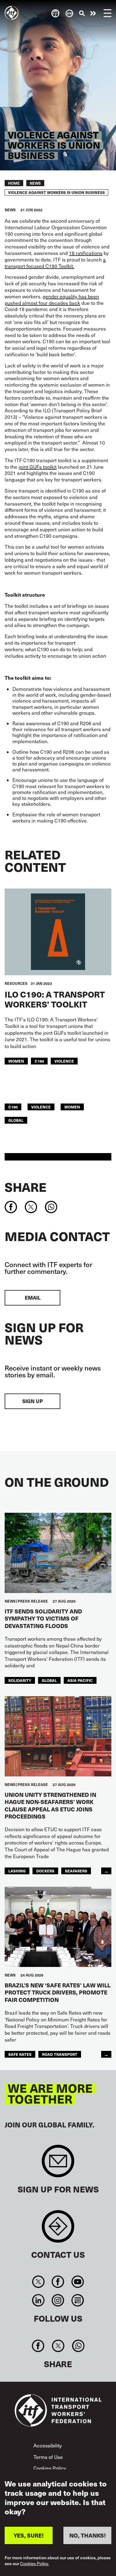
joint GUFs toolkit (38, 467)
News (35, 183)
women (16, 1061)
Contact (58, 2229)
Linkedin (39, 2300)
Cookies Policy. (34, 2564)
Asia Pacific (80, 1680)
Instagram (58, 2300)
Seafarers (76, 1871)
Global (16, 1120)
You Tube (77, 2282)
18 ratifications (86, 253)
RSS (77, 2300)
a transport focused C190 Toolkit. (55, 263)
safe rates (20, 2054)
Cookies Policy (50, 2468)
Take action (93, 13)
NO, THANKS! (88, 2535)
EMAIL (33, 1298)
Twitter (39, 2282)
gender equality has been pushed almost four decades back (52, 300)
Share (26, 1187)
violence (64, 1061)
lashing (17, 1871)
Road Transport (60, 2054)
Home (14, 183)
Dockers (45, 1871)
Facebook (58, 2282)
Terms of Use (48, 2457)
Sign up (32, 1401)
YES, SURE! (29, 2535)
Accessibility (48, 2445)
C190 (39, 1061)
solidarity (20, 1680)
